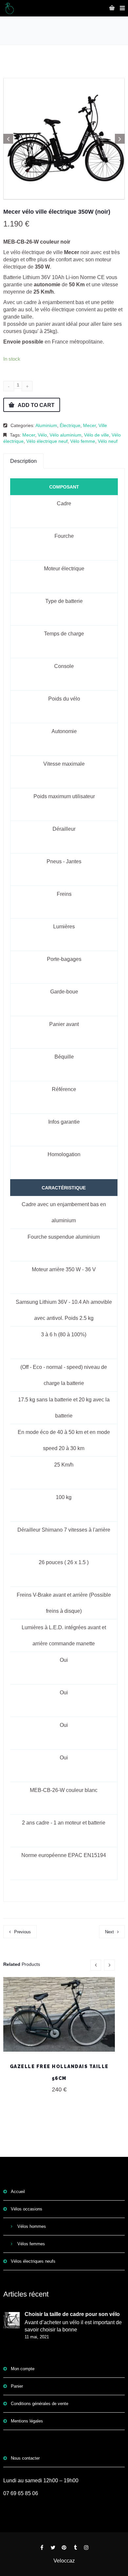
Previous (22, 1932)
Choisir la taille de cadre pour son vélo (72, 2314)
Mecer (89, 425)
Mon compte (23, 2369)
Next (109, 1932)
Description (23, 461)
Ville (103, 425)
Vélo (42, 435)
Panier (17, 2386)
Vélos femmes (31, 2244)
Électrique (70, 425)
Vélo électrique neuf (47, 441)
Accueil (18, 2192)
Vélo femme (83, 441)
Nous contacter (25, 2458)
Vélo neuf (108, 441)
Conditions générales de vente (40, 2404)
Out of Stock (59, 2019)
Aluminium (46, 425)
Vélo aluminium (65, 435)
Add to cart (36, 405)
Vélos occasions (27, 2209)
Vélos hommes (32, 2226)
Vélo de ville (96, 435)
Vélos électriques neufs (33, 2261)
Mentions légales (27, 2421)
